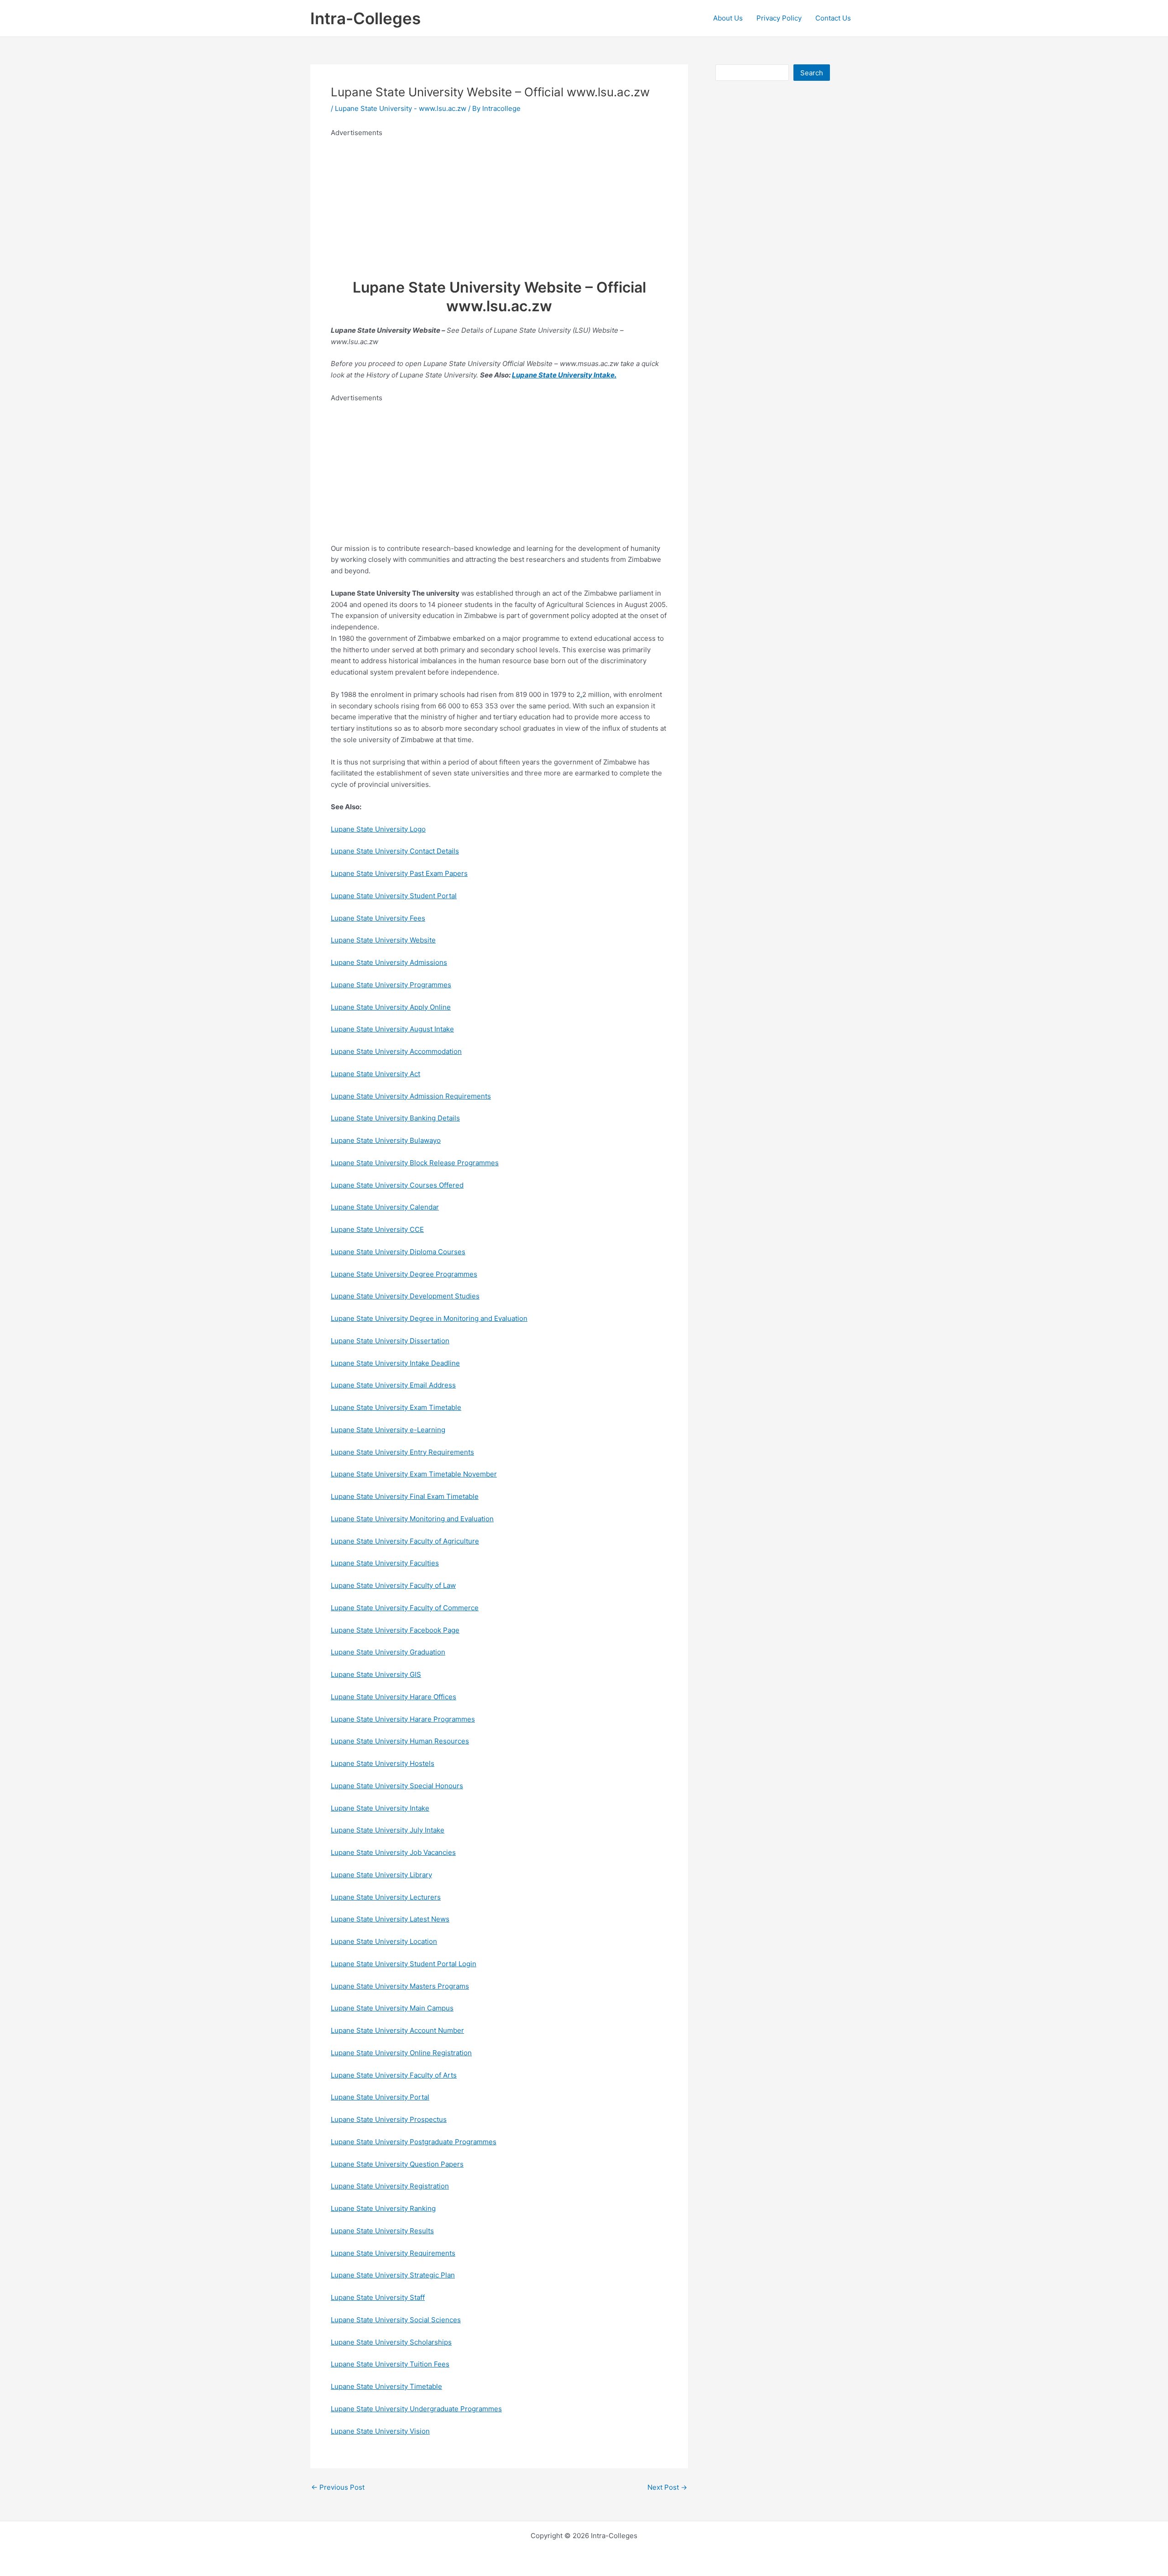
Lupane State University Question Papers (397, 2164)
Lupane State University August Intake (392, 1029)
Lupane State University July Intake (388, 1830)
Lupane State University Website (383, 940)
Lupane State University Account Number (397, 2030)
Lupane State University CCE (377, 1229)
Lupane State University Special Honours (397, 1786)
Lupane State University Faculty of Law (393, 1585)
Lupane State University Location (384, 1941)
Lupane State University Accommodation (396, 1051)
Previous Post (338, 2487)
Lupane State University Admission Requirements (411, 1096)
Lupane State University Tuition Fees (390, 2364)
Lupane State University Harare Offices (394, 1697)
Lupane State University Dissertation (390, 1341)
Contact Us (833, 18)
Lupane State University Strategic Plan (393, 2275)
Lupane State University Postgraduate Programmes (414, 2142)
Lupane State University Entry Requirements (402, 1452)
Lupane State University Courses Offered (397, 1185)
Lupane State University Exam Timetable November (414, 1474)
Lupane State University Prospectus (389, 2119)
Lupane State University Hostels (383, 1763)
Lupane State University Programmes (391, 985)
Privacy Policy (779, 18)
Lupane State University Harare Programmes (403, 1719)
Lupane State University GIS (376, 1674)
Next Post (667, 2487)
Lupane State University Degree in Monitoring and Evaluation (429, 1318)
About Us (728, 18)
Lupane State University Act (375, 1074)
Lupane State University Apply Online (391, 1007)
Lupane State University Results (382, 2231)
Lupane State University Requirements (393, 2253)
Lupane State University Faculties (385, 1563)
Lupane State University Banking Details (395, 1118)
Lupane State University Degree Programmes (404, 1274)
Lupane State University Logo (378, 829)
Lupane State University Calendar (385, 1207)
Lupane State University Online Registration (401, 2053)
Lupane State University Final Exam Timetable (405, 1496)
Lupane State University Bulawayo (386, 1140)
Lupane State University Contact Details (395, 851)
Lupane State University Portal (380, 2097)
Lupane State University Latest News (390, 1919)
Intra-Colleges (365, 18)
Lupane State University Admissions (389, 962)
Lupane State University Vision (380, 2431)
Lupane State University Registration (390, 2186)
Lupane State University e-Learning (388, 1430)
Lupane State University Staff (378, 2297)
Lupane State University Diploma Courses (398, 1252)
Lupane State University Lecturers (386, 1897)
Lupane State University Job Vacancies (393, 1852)
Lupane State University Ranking (383, 2208)
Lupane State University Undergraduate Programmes (416, 2409)
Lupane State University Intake (563, 375)
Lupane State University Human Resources (400, 1741)
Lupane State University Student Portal (394, 896)
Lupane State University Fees (378, 918)
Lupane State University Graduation (388, 1652)
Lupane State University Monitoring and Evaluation (412, 1519)
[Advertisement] (499, 203)
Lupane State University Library (381, 1875)
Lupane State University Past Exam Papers (399, 873)
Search (812, 73)
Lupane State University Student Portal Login (404, 1964)
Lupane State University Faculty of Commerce (405, 1608)
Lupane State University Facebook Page (395, 1630)
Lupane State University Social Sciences (396, 2320)
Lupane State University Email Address (393, 1385)
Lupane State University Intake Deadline (395, 1363)
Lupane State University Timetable (386, 2386)
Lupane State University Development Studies (405, 1296)
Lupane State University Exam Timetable (396, 1407)
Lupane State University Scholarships (391, 2342)
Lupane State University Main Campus (392, 2008)
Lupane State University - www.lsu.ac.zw (401, 108)
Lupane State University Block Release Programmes (415, 1163)
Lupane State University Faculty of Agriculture (405, 1541)
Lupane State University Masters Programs (400, 1986)
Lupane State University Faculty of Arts (394, 2075)
